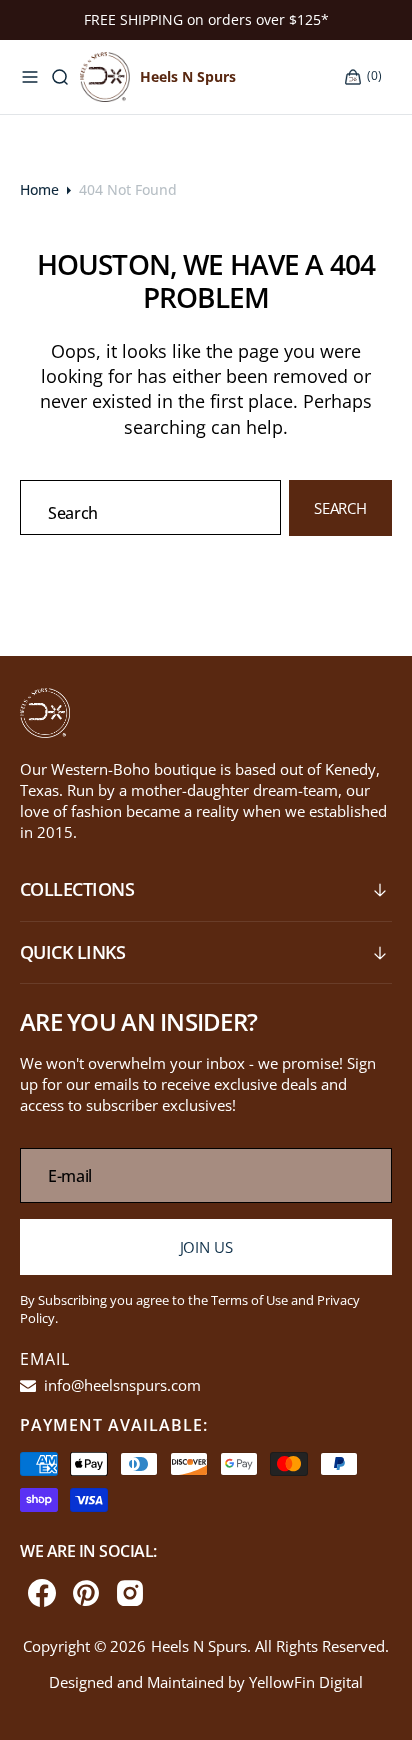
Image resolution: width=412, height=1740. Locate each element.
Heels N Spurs (199, 1646)
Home (39, 189)
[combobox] (150, 507)
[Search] (60, 77)
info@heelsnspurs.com (120, 1385)
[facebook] (42, 1593)
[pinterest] (86, 1593)
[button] (30, 77)
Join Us (206, 1247)
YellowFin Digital (306, 1682)
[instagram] (130, 1593)
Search (340, 508)
